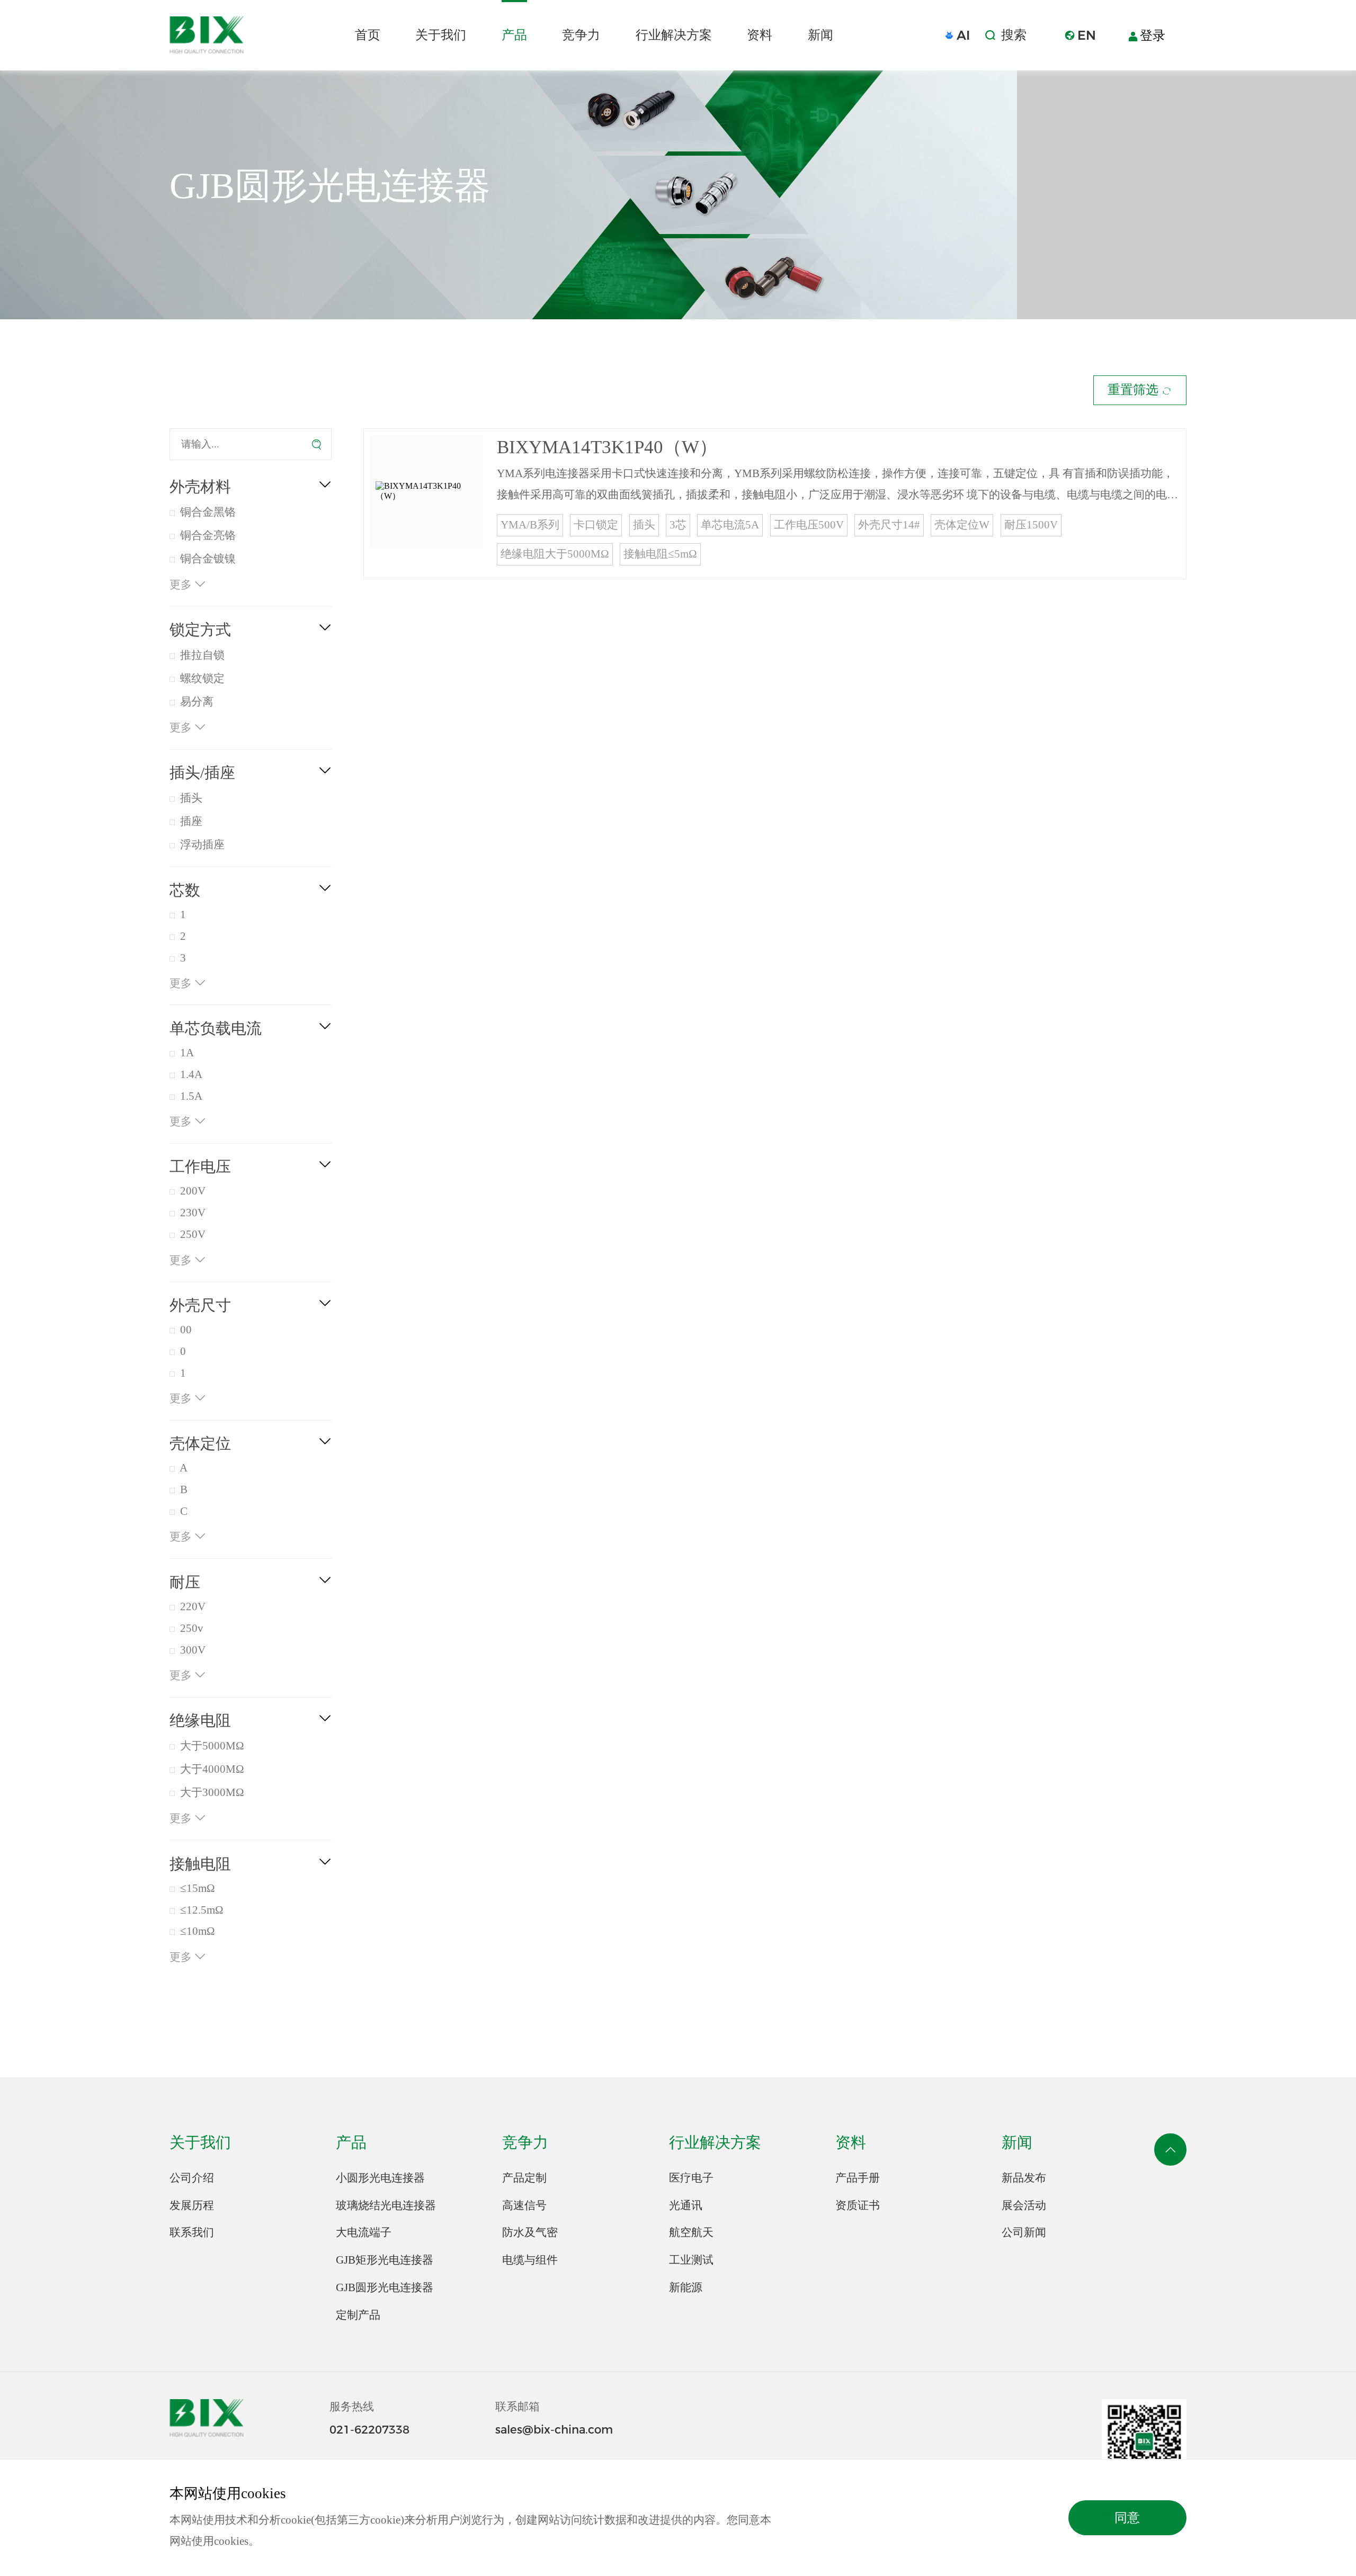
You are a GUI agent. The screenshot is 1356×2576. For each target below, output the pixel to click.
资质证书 (858, 2205)
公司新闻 (1024, 2232)
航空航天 (691, 2232)
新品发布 (1024, 2178)
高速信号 (524, 2205)
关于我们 (441, 35)
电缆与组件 (530, 2260)
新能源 (686, 2287)
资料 (760, 35)
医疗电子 (691, 2178)
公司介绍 (192, 2178)
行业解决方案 (674, 35)
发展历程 (192, 2205)
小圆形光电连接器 (380, 2178)
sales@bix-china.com (554, 2429)
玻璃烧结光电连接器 (386, 2205)
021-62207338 (369, 2429)
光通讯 (686, 2205)
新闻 (820, 35)
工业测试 (691, 2260)
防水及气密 (530, 2232)
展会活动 (1024, 2205)
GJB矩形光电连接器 (385, 2260)
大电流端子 (364, 2232)
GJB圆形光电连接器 (385, 2287)
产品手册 (858, 2178)
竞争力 (581, 35)
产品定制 (524, 2178)
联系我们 (192, 2232)
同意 (1127, 2518)
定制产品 (358, 2315)
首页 (368, 35)
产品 (514, 35)
